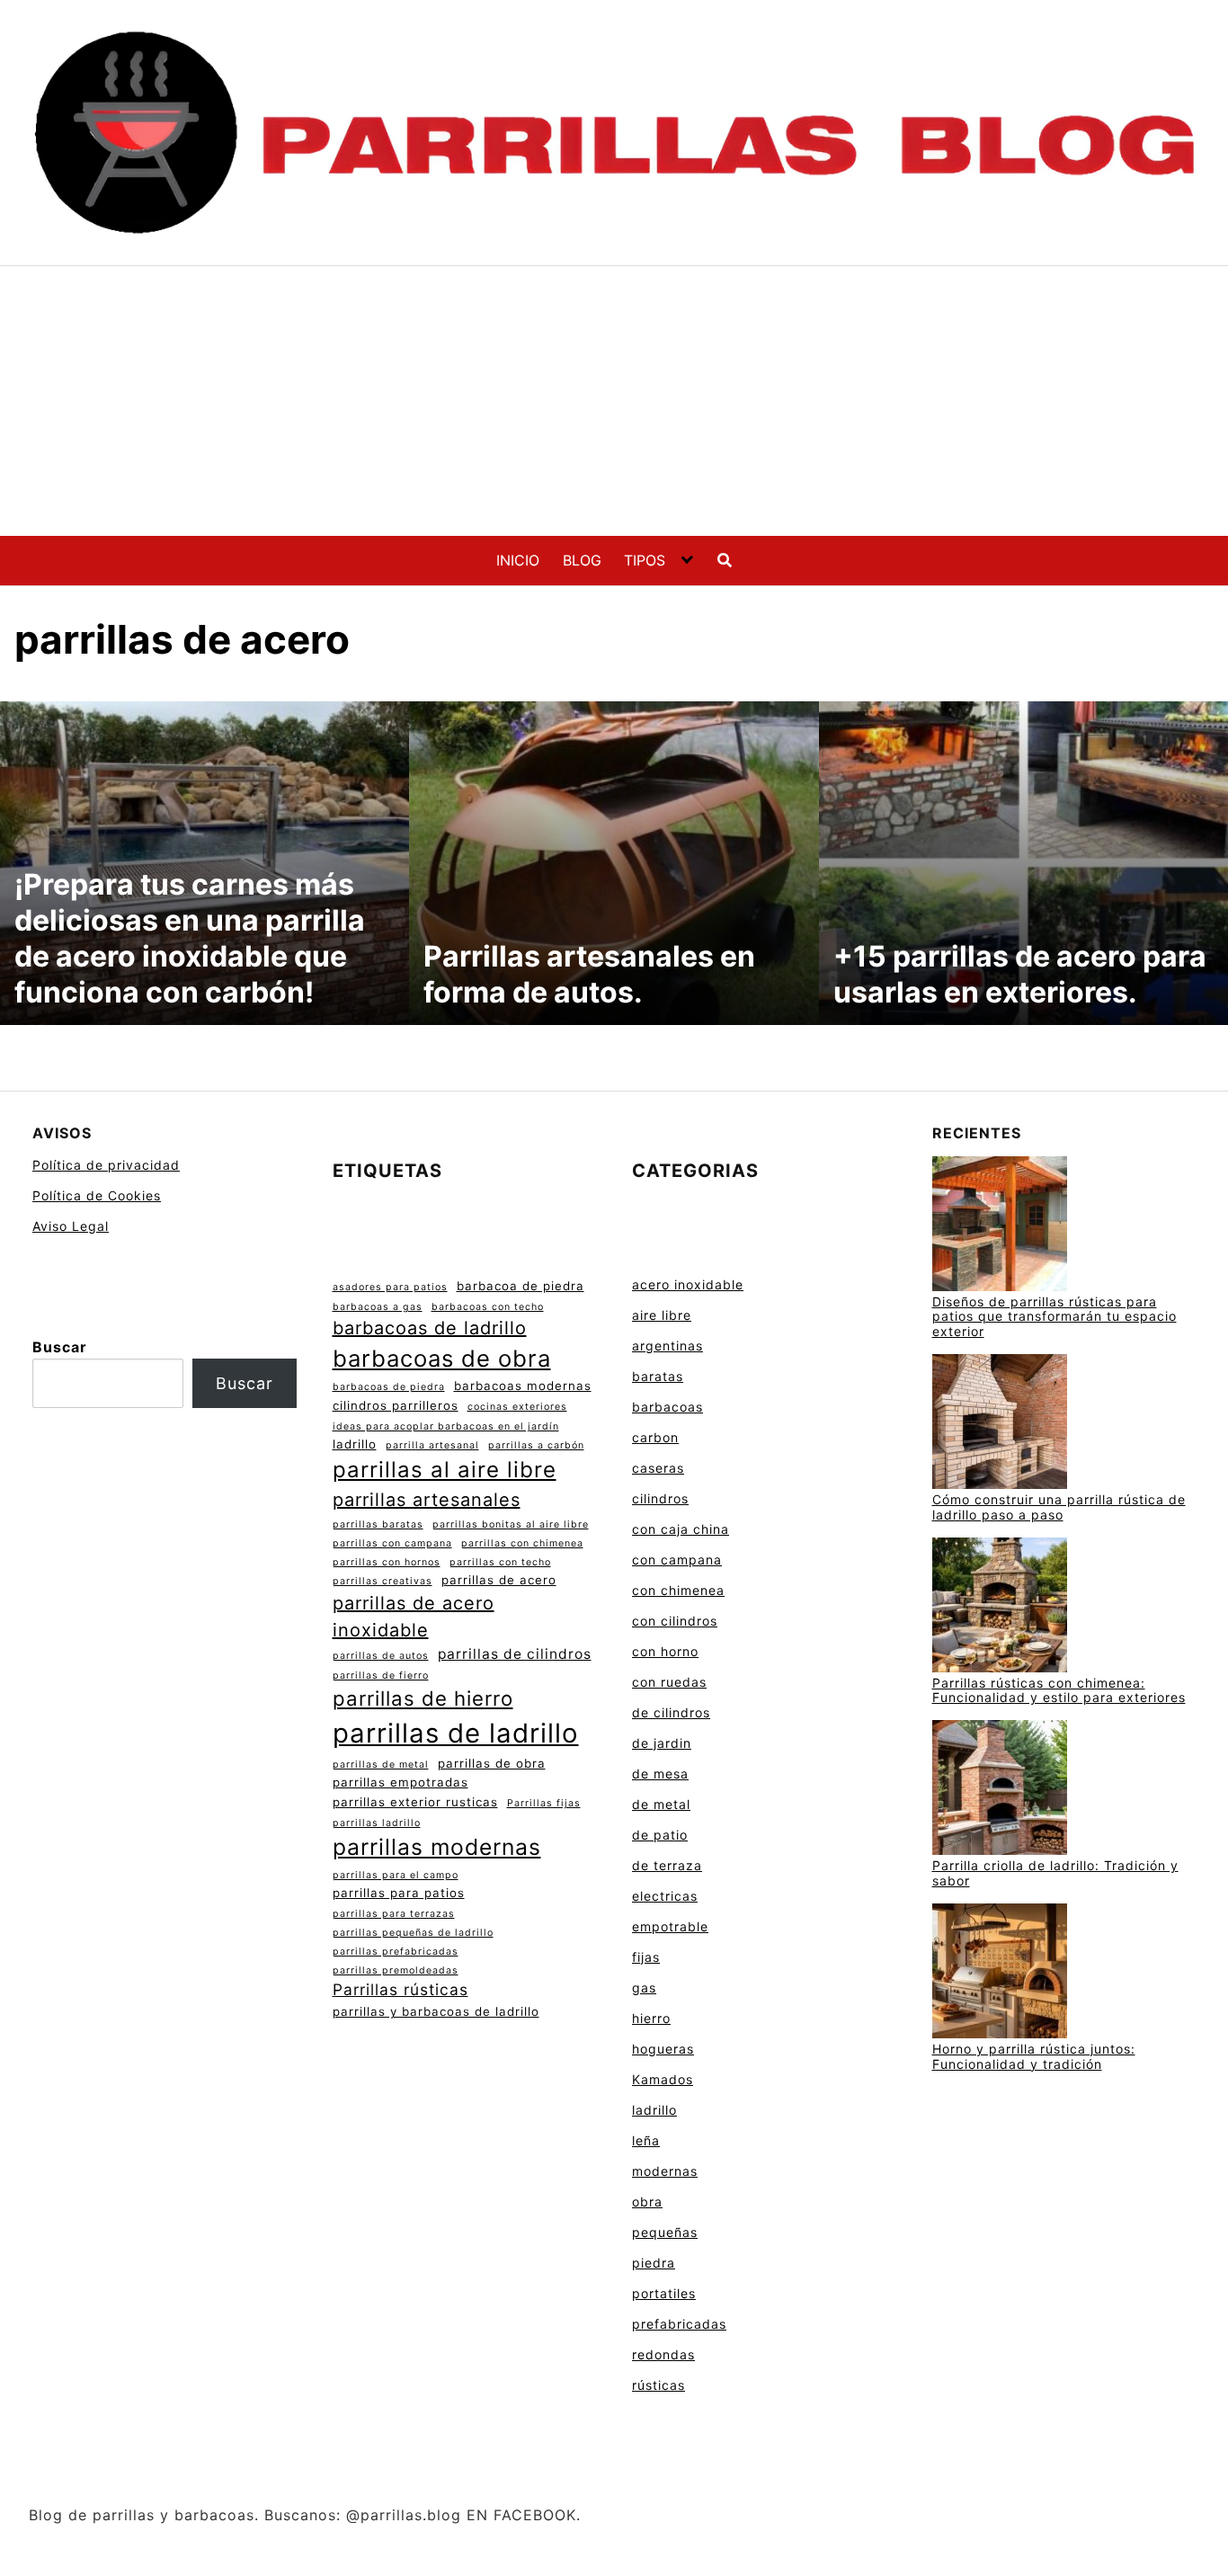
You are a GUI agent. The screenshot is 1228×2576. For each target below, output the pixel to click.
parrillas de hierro (423, 1698)
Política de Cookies (97, 1195)
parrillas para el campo (396, 1875)
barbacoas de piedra (389, 1387)
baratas (658, 1376)
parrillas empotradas (400, 1782)
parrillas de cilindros (515, 1654)
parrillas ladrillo (377, 1823)
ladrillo (355, 1444)
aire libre (662, 1315)
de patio (660, 1835)
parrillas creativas (383, 1581)
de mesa (660, 1774)
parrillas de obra (492, 1763)
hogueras (663, 2049)
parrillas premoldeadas (396, 1970)
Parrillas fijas (544, 1803)
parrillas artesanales (427, 1500)
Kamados (663, 2079)
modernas (665, 2171)
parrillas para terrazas (394, 1914)
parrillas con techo (500, 1562)
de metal (661, 1804)
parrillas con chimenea (522, 1543)
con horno (665, 1651)
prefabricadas (679, 2324)
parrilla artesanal (432, 1445)
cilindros (660, 1498)
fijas (646, 1957)
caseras (658, 1468)
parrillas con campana (392, 1543)
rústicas (658, 2385)
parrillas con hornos (387, 1562)
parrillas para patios (399, 1893)
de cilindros (671, 1712)
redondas (663, 2354)
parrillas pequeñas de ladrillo (413, 1933)
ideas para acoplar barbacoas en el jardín (446, 1426)
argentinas (667, 1346)
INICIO (518, 560)
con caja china (681, 1529)
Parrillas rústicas (400, 1989)
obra (647, 2202)
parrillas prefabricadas (396, 1952)
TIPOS (645, 560)
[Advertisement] (614, 401)
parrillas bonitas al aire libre (511, 1524)
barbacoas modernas (523, 1386)
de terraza (667, 1865)
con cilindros (675, 1621)
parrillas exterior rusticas (415, 1802)
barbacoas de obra (442, 1358)
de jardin (662, 1743)
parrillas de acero (499, 1580)
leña (646, 2140)
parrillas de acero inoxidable (414, 1617)
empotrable (670, 1926)
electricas (665, 1896)
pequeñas (665, 2232)
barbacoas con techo (488, 1307)
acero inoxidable (688, 1284)
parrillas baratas (378, 1524)
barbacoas (667, 1407)
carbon (655, 1437)
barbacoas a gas (378, 1307)
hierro (651, 2018)
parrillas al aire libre (445, 1470)
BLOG (582, 560)
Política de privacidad (106, 1165)
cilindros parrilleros (396, 1405)
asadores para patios (390, 1287)
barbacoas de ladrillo (430, 1328)
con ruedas (669, 1682)
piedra (654, 2263)
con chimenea (678, 1590)
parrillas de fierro (381, 1676)
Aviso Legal (71, 1226)
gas (644, 1988)
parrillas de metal (381, 1765)
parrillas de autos (381, 1656)
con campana (677, 1560)
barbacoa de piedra (521, 1286)
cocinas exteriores (517, 1407)
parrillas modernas (437, 1847)
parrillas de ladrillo (456, 1733)
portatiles (664, 2293)
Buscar (60, 1347)
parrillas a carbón (536, 1445)
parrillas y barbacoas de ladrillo (436, 2011)
